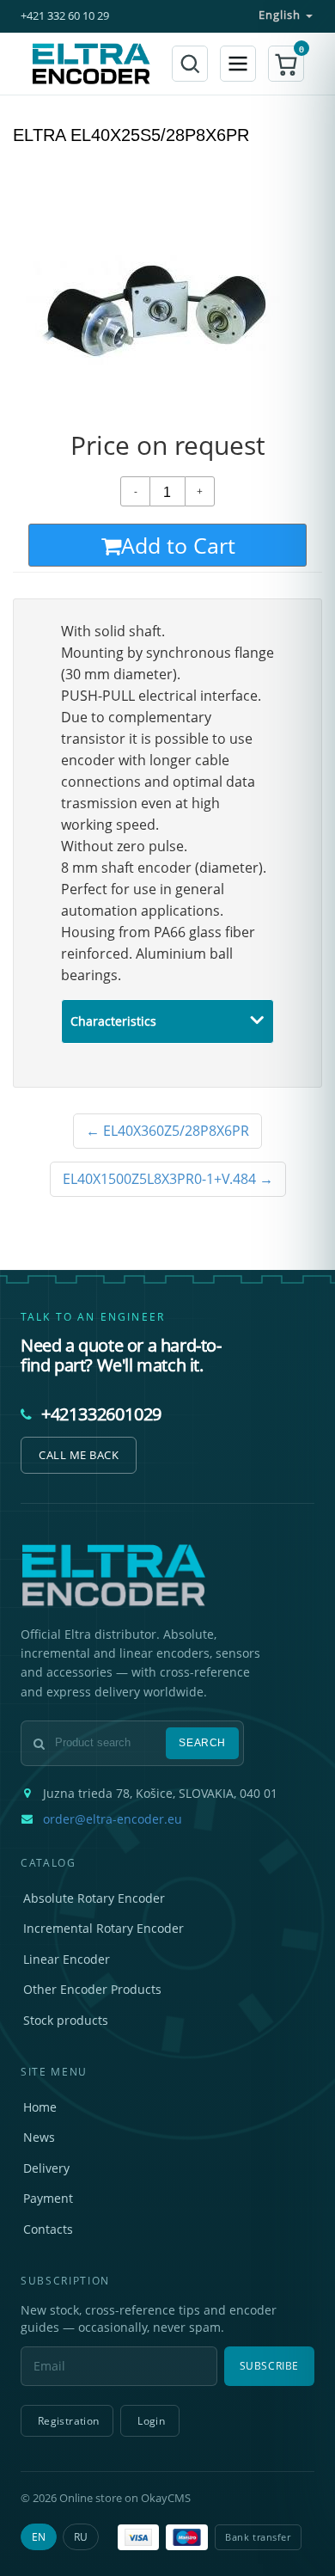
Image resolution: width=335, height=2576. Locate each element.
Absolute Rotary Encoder (94, 1898)
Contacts (48, 2229)
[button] (286, 64)
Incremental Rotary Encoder (104, 1928)
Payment (48, 2198)
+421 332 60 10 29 (65, 16)
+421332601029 (101, 1414)
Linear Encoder (67, 1959)
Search (202, 1743)
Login (151, 2421)
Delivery (46, 2168)
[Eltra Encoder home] (91, 64)
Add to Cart (178, 545)
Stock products (66, 2020)
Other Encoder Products (92, 1989)
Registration (68, 2421)
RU (81, 2537)
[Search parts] (190, 64)
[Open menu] (238, 64)
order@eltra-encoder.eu (113, 1819)
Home (40, 2107)
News (39, 2137)
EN (39, 2537)
